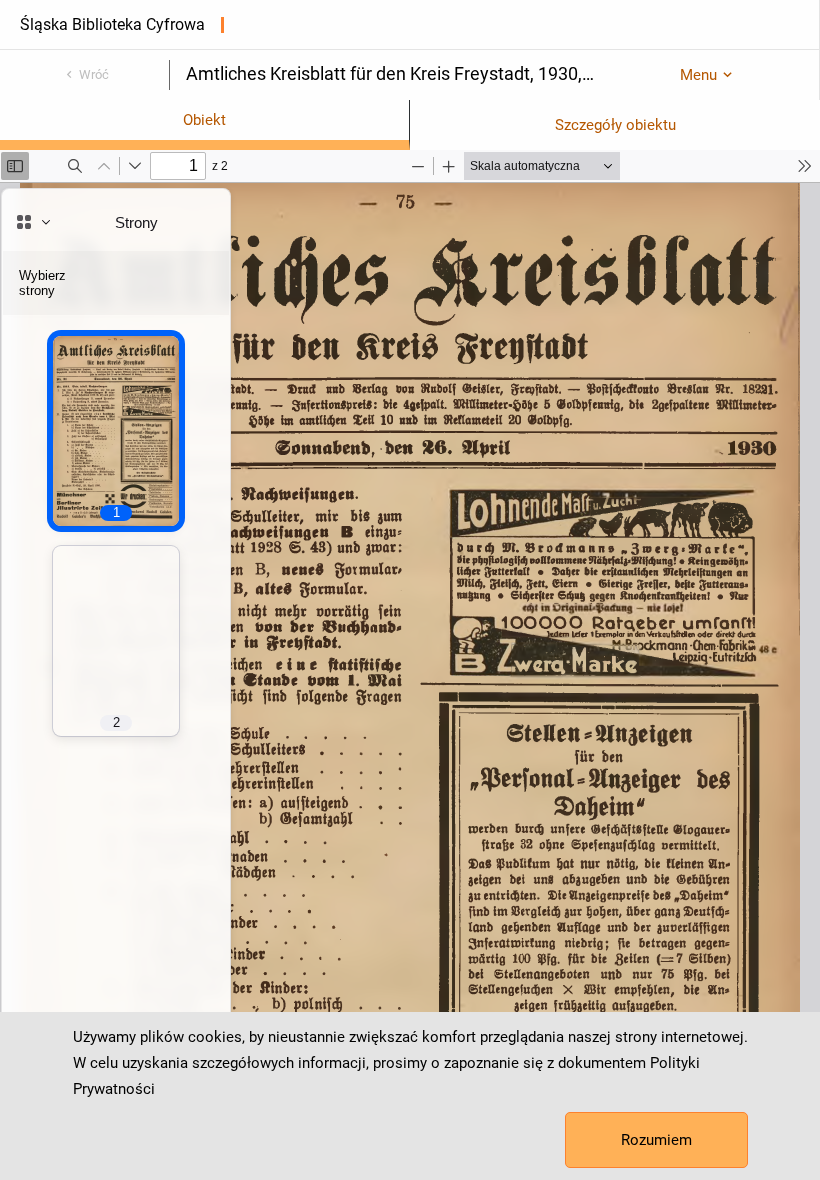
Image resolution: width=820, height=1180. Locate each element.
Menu (698, 75)
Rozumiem (656, 1140)
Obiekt (204, 120)
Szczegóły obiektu (615, 125)
